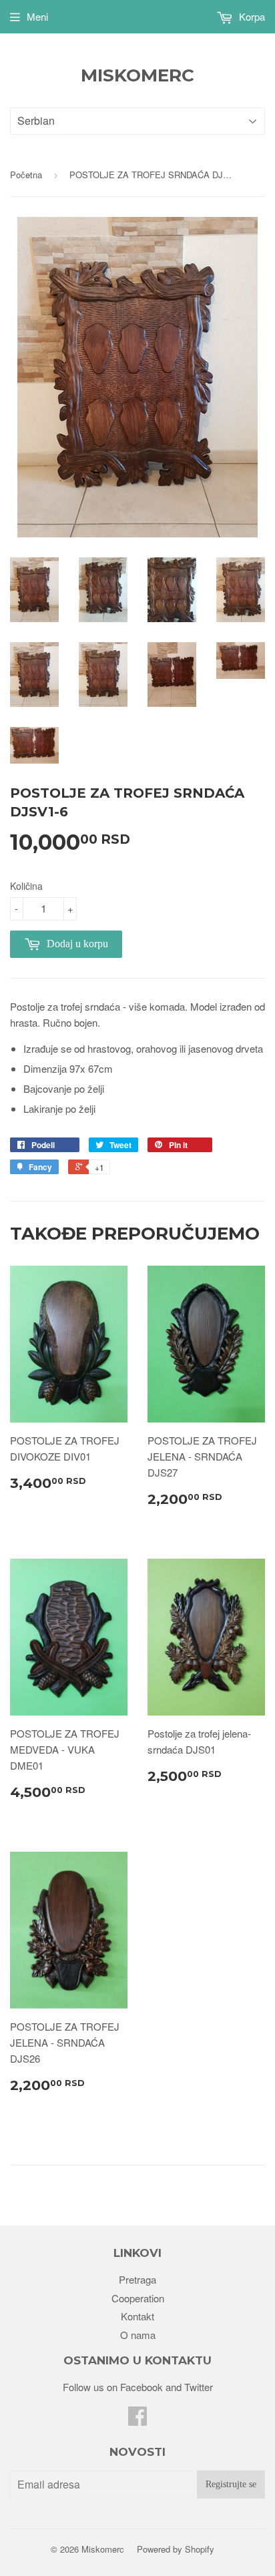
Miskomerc (137, 75)
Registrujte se (231, 2484)
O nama (138, 2335)
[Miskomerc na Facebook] (137, 2419)
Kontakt (137, 2316)
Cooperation (138, 2298)
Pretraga (137, 2279)
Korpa (251, 16)
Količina (26, 886)
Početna (26, 175)
